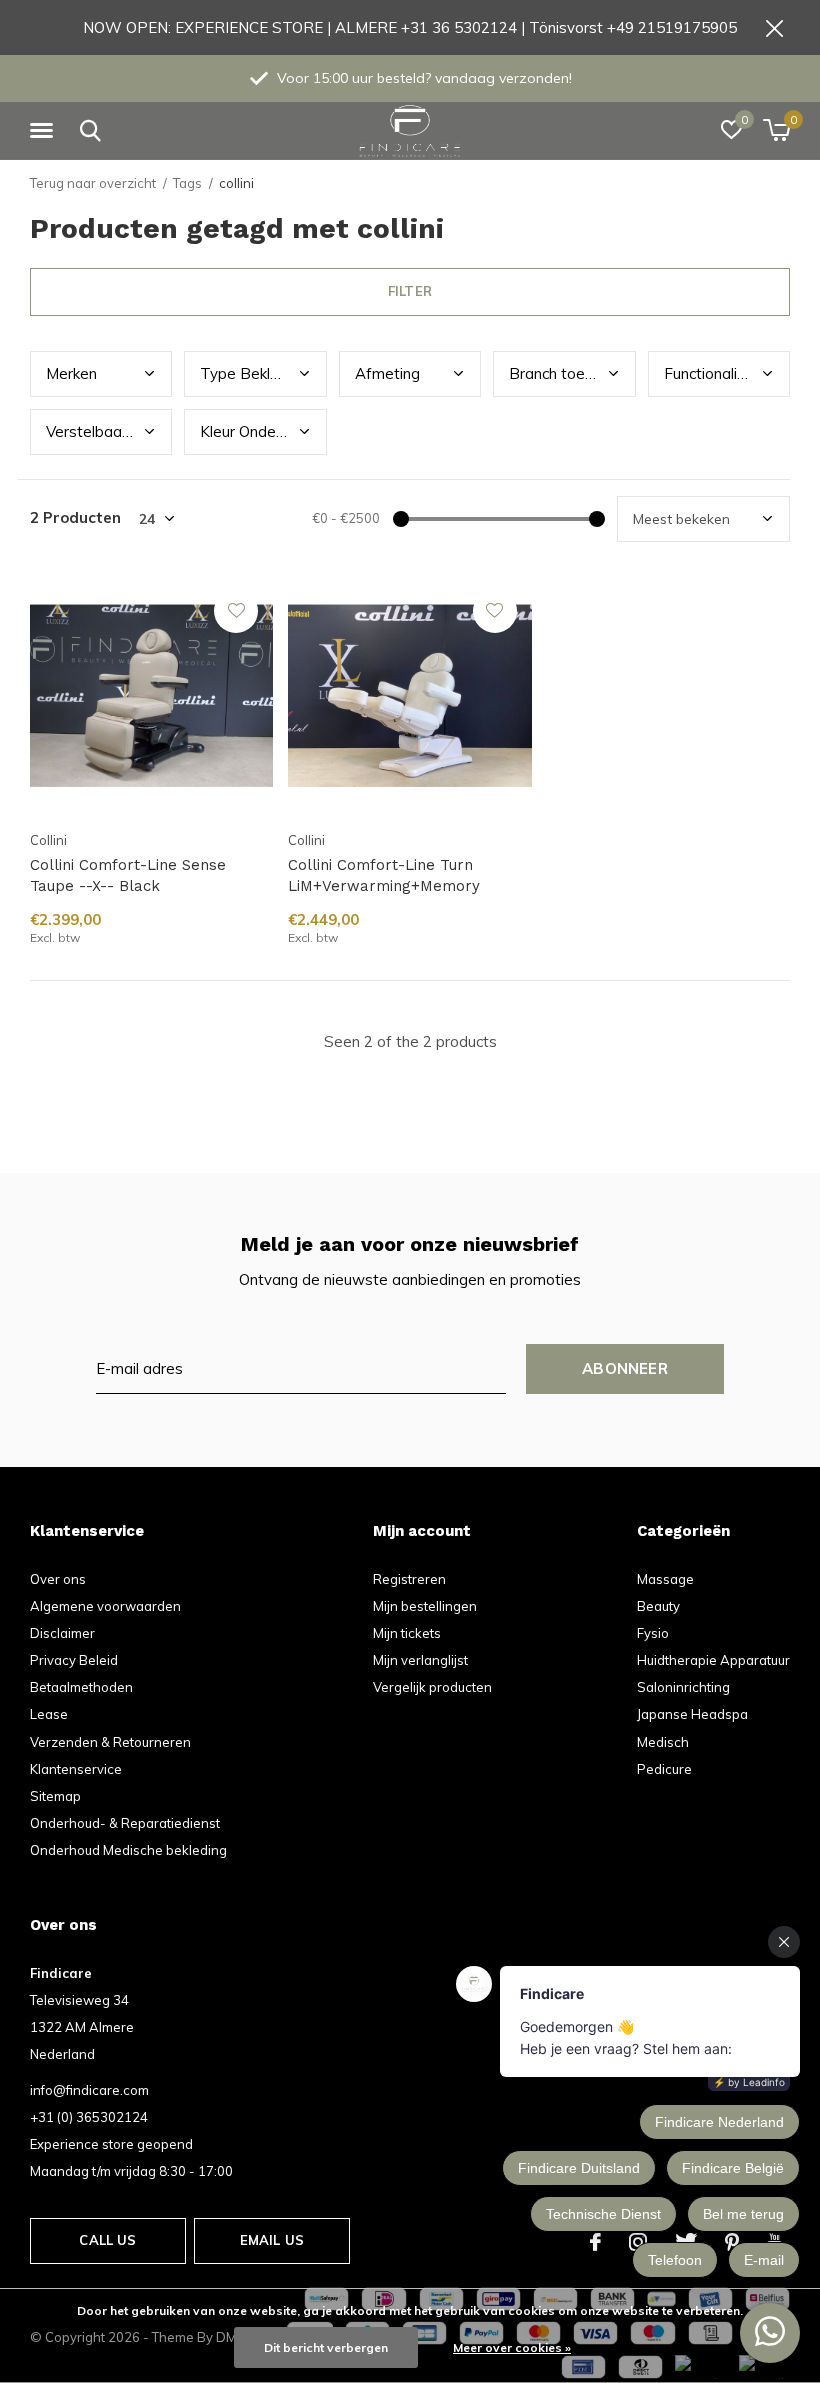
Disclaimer (62, 1633)
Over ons (58, 1579)
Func (721, 373)
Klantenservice (76, 1769)
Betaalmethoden (81, 1687)
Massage (665, 1579)
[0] (776, 130)
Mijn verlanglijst (420, 1660)
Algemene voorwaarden (105, 1606)
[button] (45, 131)
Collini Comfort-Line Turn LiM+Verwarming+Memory (384, 875)
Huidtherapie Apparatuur (713, 1660)
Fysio (653, 1633)
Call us (107, 2240)
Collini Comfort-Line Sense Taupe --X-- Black (128, 875)
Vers (101, 431)
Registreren (409, 1579)
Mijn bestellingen (425, 1606)
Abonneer (625, 1368)
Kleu (253, 431)
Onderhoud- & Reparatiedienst (125, 1823)
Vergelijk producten (432, 1687)
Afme (387, 373)
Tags (187, 183)
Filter (410, 291)
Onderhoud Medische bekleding (128, 1850)
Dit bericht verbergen (326, 2347)
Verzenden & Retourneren (110, 1742)
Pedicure (664, 1769)
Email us (272, 2240)
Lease (49, 1714)
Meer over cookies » (512, 2347)
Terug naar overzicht (93, 183)
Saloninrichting (683, 1687)
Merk (71, 373)
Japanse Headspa (692, 1714)
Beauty (658, 1606)
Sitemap (55, 1796)
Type (254, 373)
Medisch (663, 1742)
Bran (572, 373)
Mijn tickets (407, 1633)
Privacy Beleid (74, 1660)
